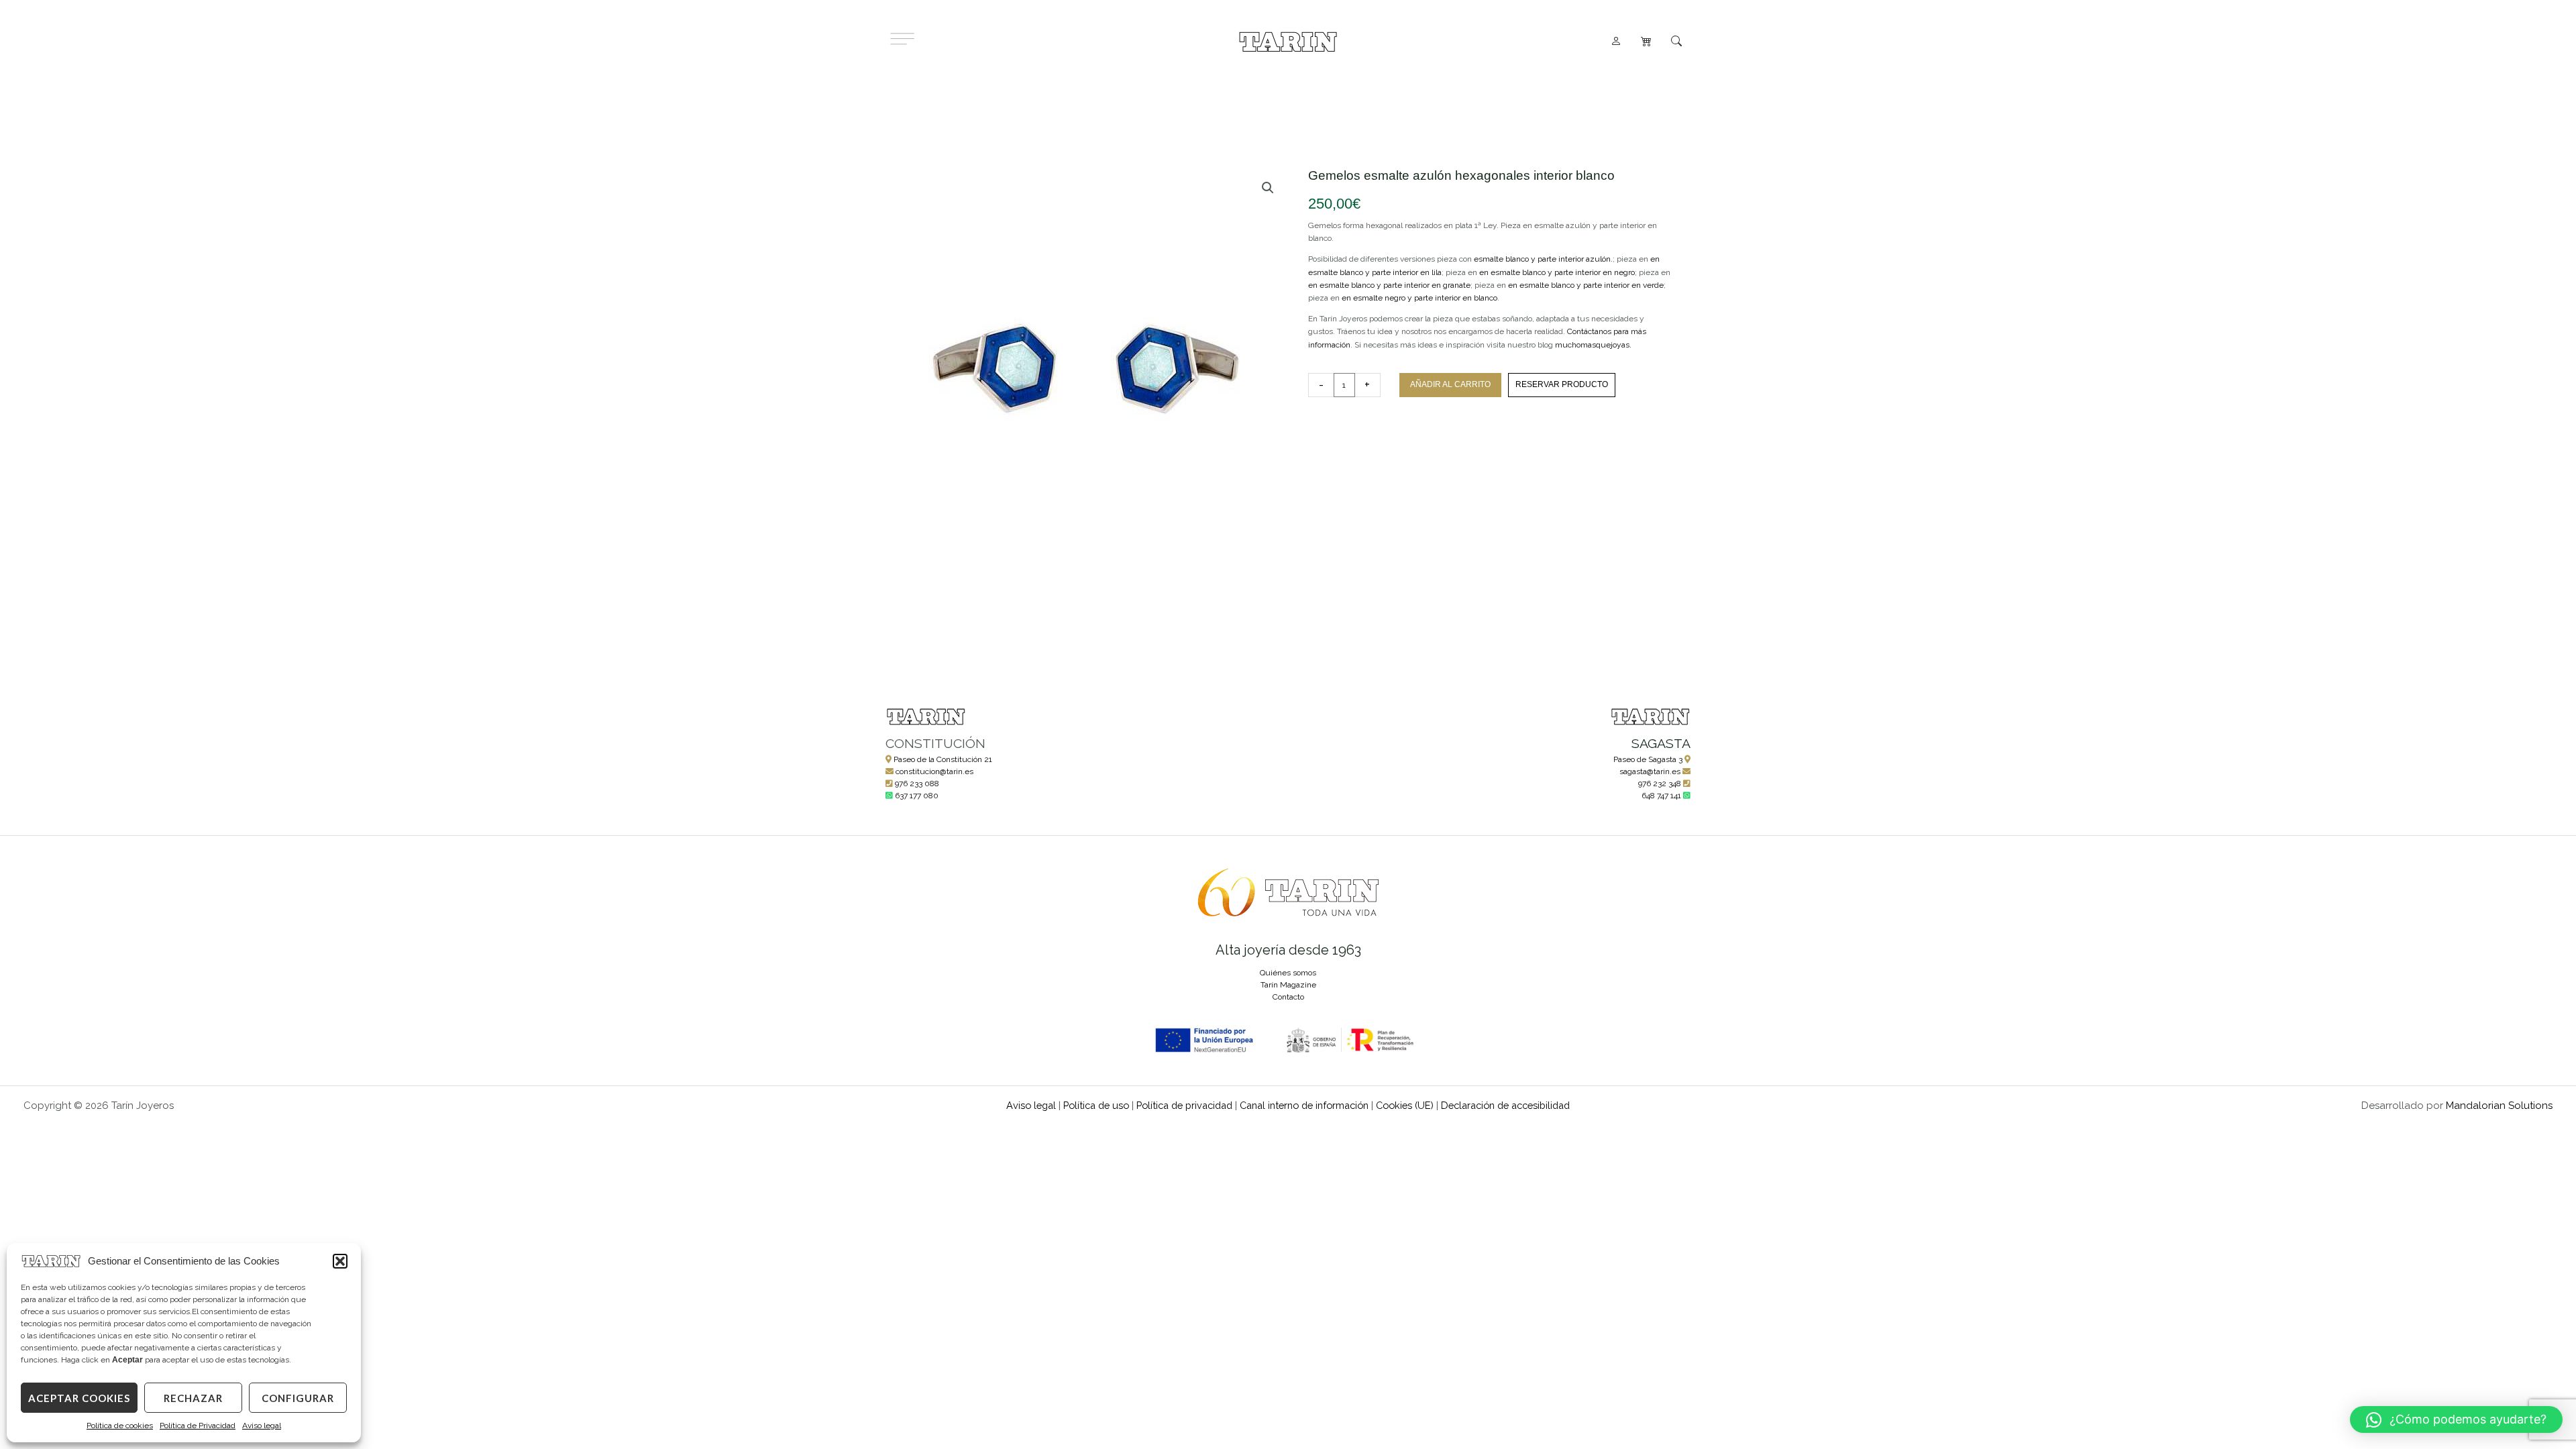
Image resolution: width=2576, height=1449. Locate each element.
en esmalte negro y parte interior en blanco (1419, 298)
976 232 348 (1660, 784)
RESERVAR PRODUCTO (1562, 384)
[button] (340, 1261)
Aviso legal (262, 1426)
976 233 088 (917, 784)
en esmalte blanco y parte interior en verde (1586, 285)
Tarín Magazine (1288, 985)
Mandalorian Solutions (2499, 1106)
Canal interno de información (1304, 1105)
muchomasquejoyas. (1593, 345)
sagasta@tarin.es (1650, 771)
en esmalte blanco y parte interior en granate (1389, 285)
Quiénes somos (1288, 973)
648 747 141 (1661, 796)
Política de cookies (120, 1426)
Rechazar (193, 1398)
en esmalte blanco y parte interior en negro (1557, 272)
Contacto (1288, 997)
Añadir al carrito (1450, 384)
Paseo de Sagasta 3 (1648, 759)
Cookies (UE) (1405, 1105)
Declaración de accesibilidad (1505, 1105)
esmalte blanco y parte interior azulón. (1543, 259)
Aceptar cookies (79, 1398)
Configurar (298, 1398)
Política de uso (1096, 1105)
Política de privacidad (1184, 1105)
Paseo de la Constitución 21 (943, 759)
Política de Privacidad (198, 1426)
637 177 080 (917, 796)
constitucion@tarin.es (934, 771)
